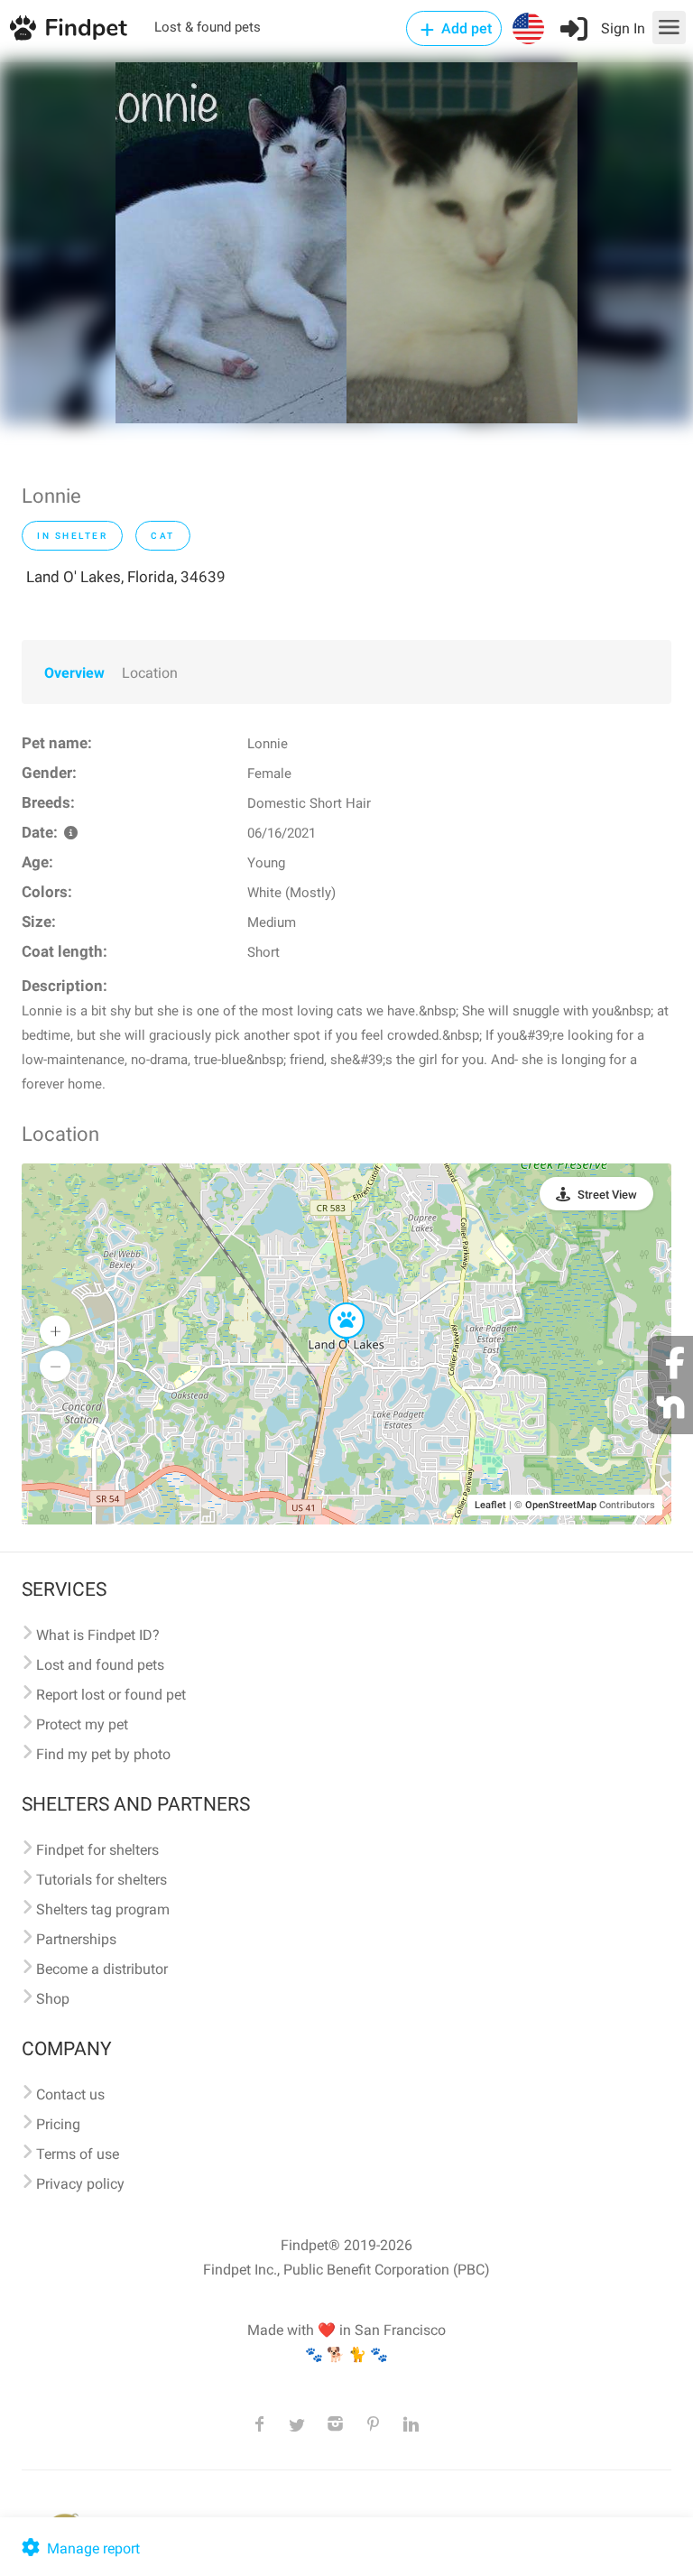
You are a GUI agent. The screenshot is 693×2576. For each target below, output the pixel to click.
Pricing (58, 2124)
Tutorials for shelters (102, 1880)
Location (150, 673)
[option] (231, 243)
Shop (53, 1999)
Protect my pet (82, 1724)
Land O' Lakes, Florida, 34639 (126, 577)
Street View (607, 1195)
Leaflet (490, 1505)
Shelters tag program (103, 1909)
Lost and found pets (100, 1665)
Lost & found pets (208, 27)
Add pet (465, 28)
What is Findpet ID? (98, 1635)
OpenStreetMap (561, 1505)
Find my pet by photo (103, 1754)
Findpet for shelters (97, 1850)
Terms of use (78, 2154)
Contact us (70, 2094)
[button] (334, 1303)
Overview (74, 673)
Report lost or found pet (111, 1695)
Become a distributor (102, 1969)
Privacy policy (80, 2184)
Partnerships (76, 1939)
